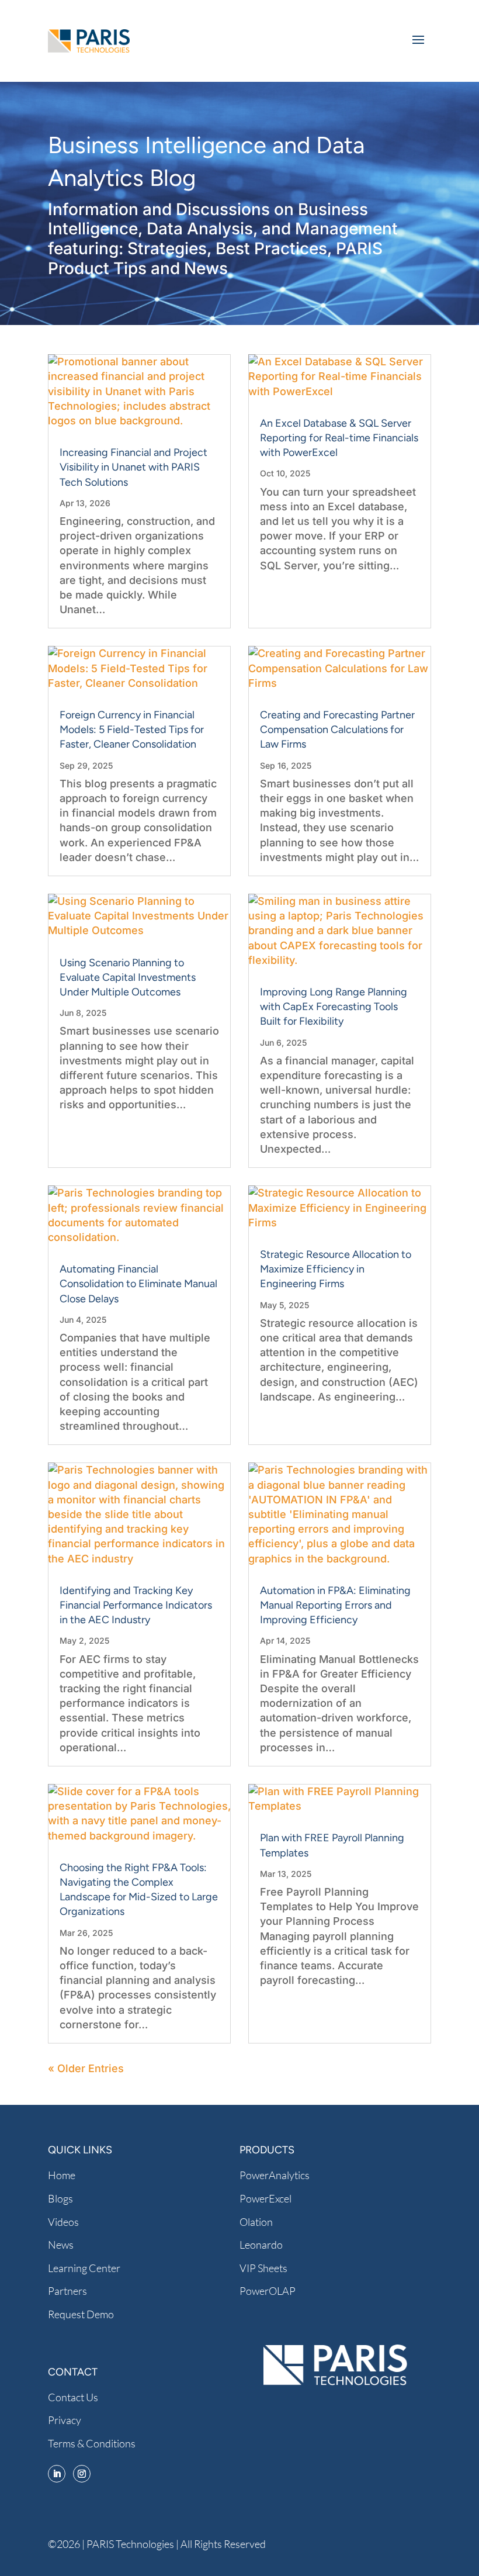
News (61, 2245)
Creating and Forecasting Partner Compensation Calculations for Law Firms (337, 729)
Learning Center (84, 2268)
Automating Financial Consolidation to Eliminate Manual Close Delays (138, 1284)
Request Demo (81, 2314)
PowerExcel (265, 2198)
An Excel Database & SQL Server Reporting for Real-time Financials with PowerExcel (339, 438)
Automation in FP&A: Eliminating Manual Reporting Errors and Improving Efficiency (335, 1605)
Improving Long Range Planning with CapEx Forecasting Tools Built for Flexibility (334, 1007)
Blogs (60, 2198)
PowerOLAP (268, 2291)
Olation (256, 2222)
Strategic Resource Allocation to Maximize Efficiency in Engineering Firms (336, 1269)
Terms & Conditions (92, 2443)
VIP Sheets (263, 2268)
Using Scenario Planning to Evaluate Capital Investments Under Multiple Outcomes (128, 977)
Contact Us (73, 2397)
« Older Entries (86, 2068)
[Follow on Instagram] (82, 2474)
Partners (67, 2291)
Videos (63, 2222)
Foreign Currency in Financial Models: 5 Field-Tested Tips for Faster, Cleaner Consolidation (132, 729)
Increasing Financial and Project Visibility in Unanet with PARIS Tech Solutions (133, 467)
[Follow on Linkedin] (57, 2474)
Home (62, 2175)
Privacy (65, 2420)
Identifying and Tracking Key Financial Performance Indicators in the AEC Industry (136, 1605)
